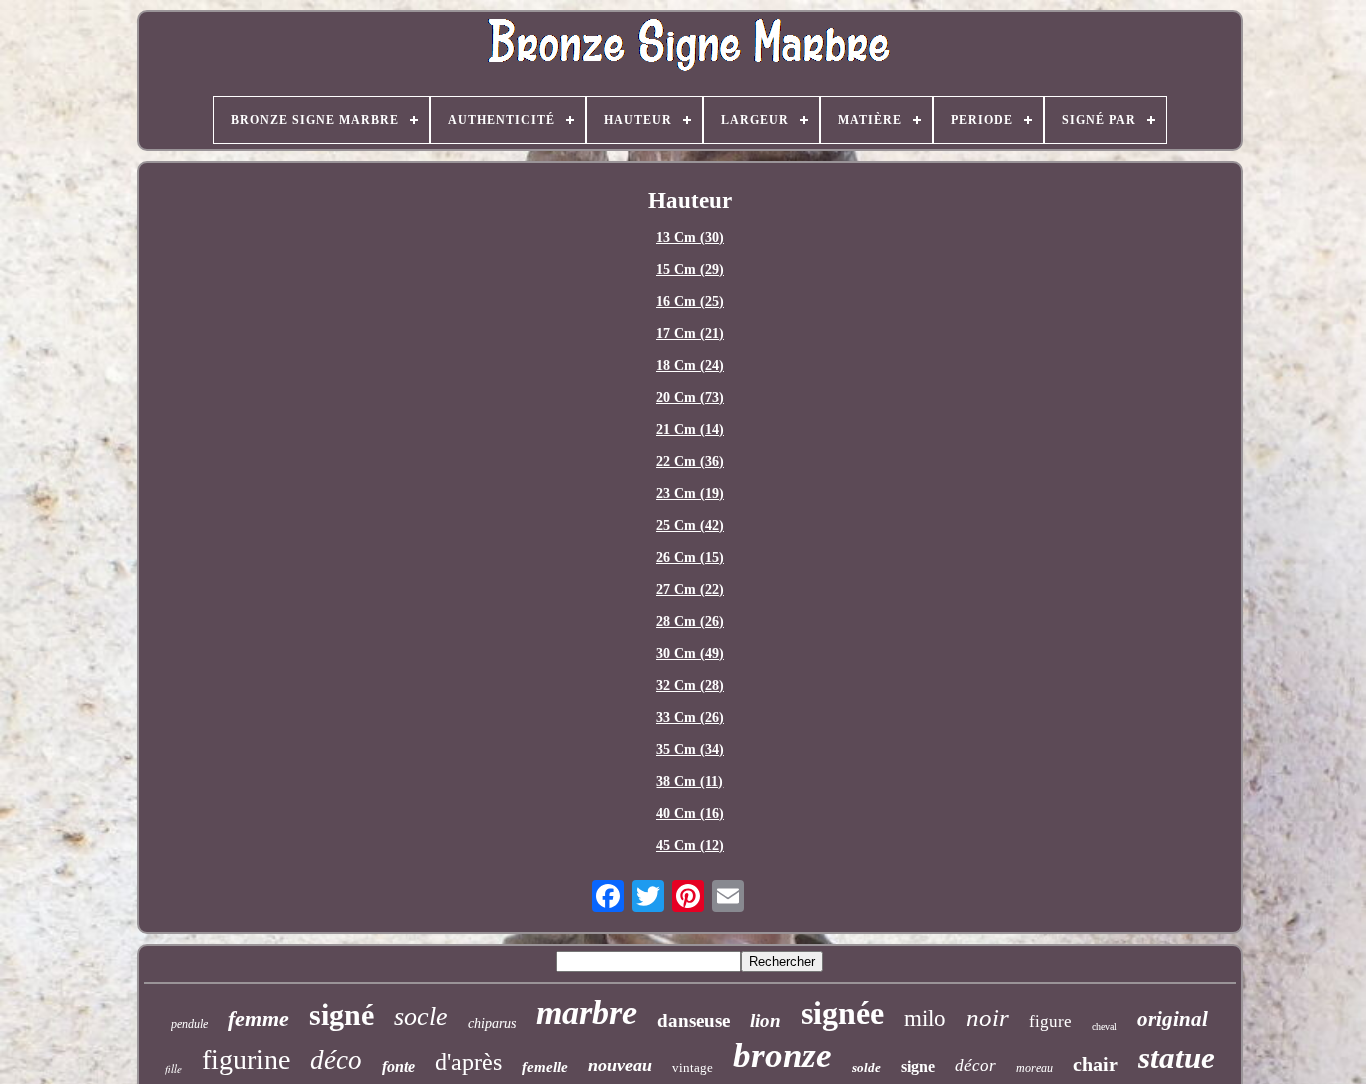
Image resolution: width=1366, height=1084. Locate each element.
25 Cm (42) (690, 525)
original (1172, 1019)
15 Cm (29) (690, 269)
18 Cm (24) (690, 365)
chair (1095, 1064)
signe (918, 1066)
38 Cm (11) (689, 781)
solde (866, 1067)
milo (925, 1018)
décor (975, 1065)
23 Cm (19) (690, 493)
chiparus (492, 1023)
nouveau (620, 1065)
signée (842, 1013)
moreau (1034, 1068)
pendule (189, 1024)
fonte (398, 1066)
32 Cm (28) (690, 685)
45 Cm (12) (690, 845)
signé (341, 1014)
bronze (782, 1055)
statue (1176, 1057)
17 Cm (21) (690, 333)
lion (765, 1020)
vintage (692, 1067)
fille (173, 1068)
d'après (468, 1062)
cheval (1104, 1026)
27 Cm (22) (690, 589)
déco (336, 1060)
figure (1050, 1021)
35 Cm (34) (690, 749)
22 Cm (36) (690, 461)
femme (258, 1018)
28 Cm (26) (690, 621)
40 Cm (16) (690, 813)
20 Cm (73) (690, 397)
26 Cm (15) (690, 557)
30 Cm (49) (690, 653)
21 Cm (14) (690, 429)
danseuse (693, 1020)
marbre (586, 1012)
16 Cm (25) (690, 301)
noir (987, 1017)
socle (421, 1016)
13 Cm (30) (690, 237)
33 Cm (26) (690, 717)
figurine (246, 1059)
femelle (545, 1067)
